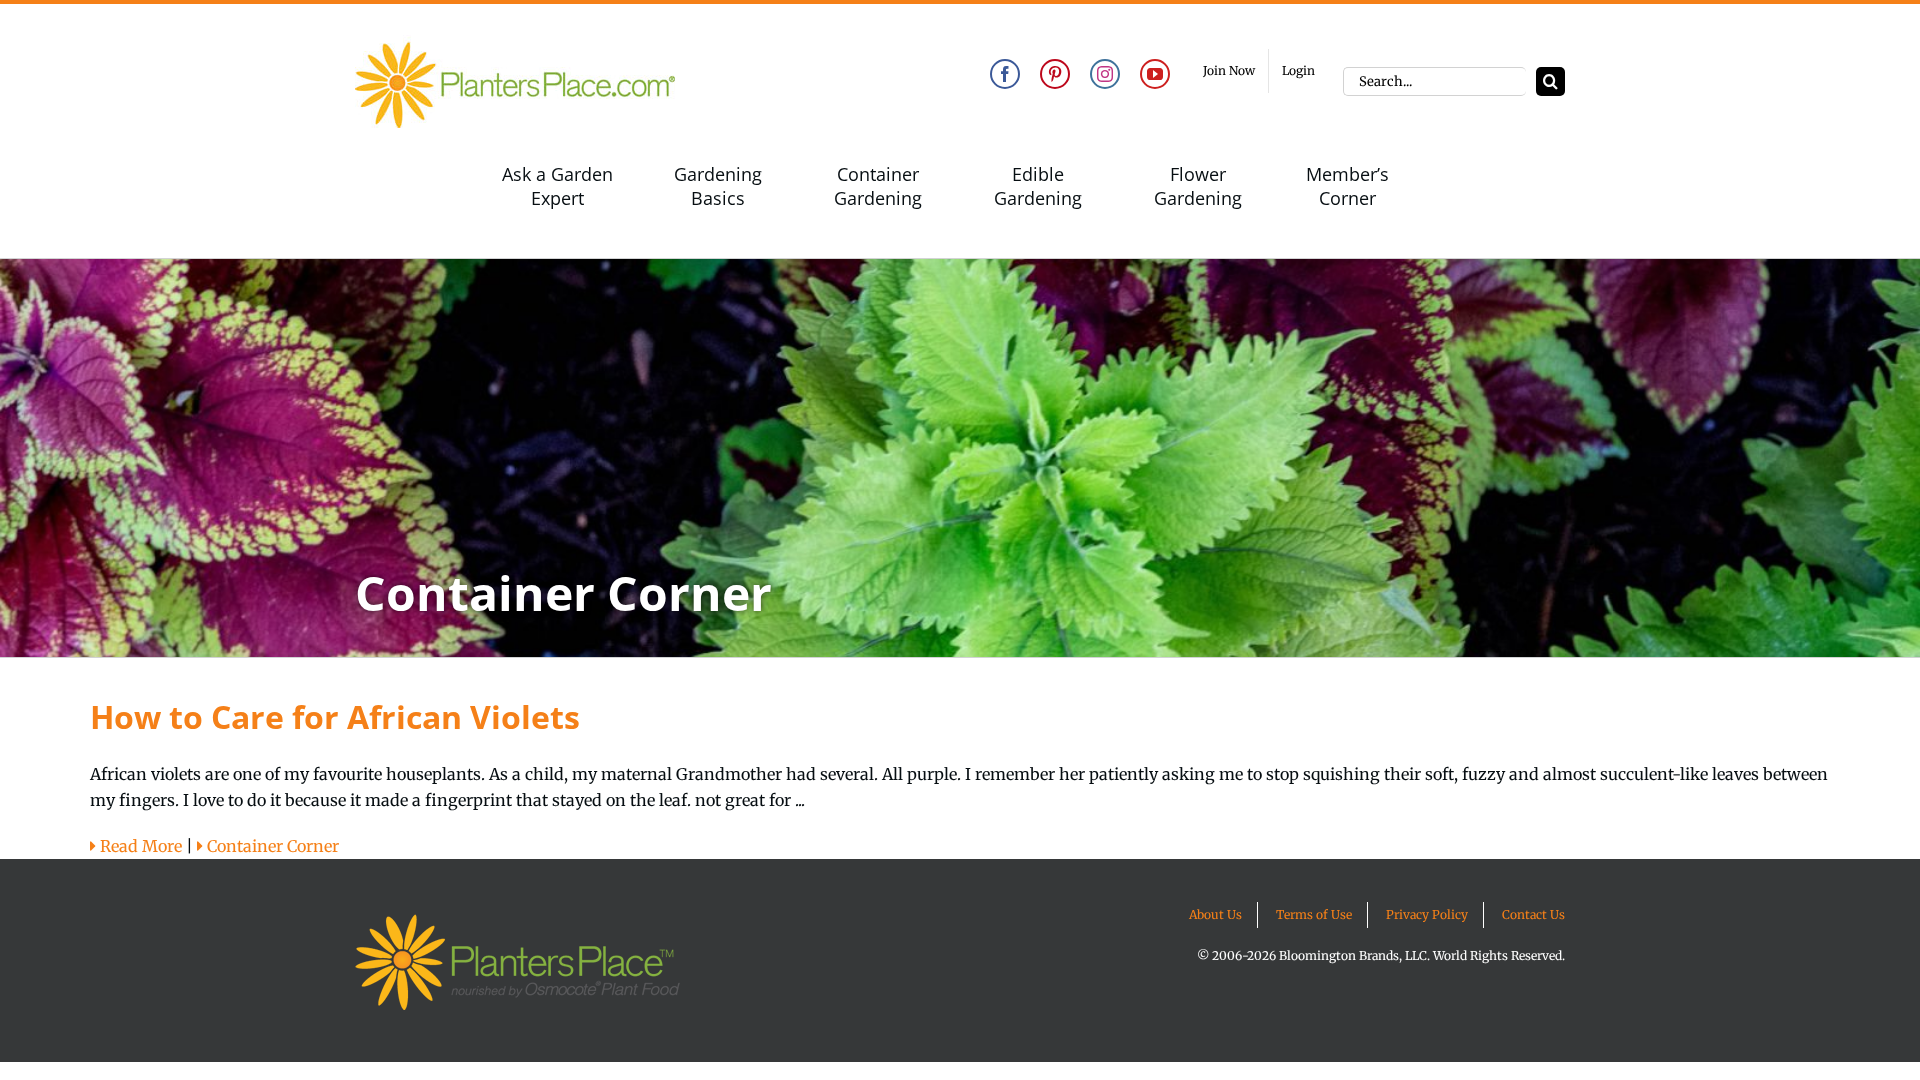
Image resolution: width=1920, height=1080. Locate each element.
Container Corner (271, 846)
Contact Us (1533, 914)
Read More (139, 846)
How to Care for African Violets (335, 716)
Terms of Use (1314, 914)
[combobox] (1434, 81)
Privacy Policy (1427, 914)
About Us (1215, 914)
